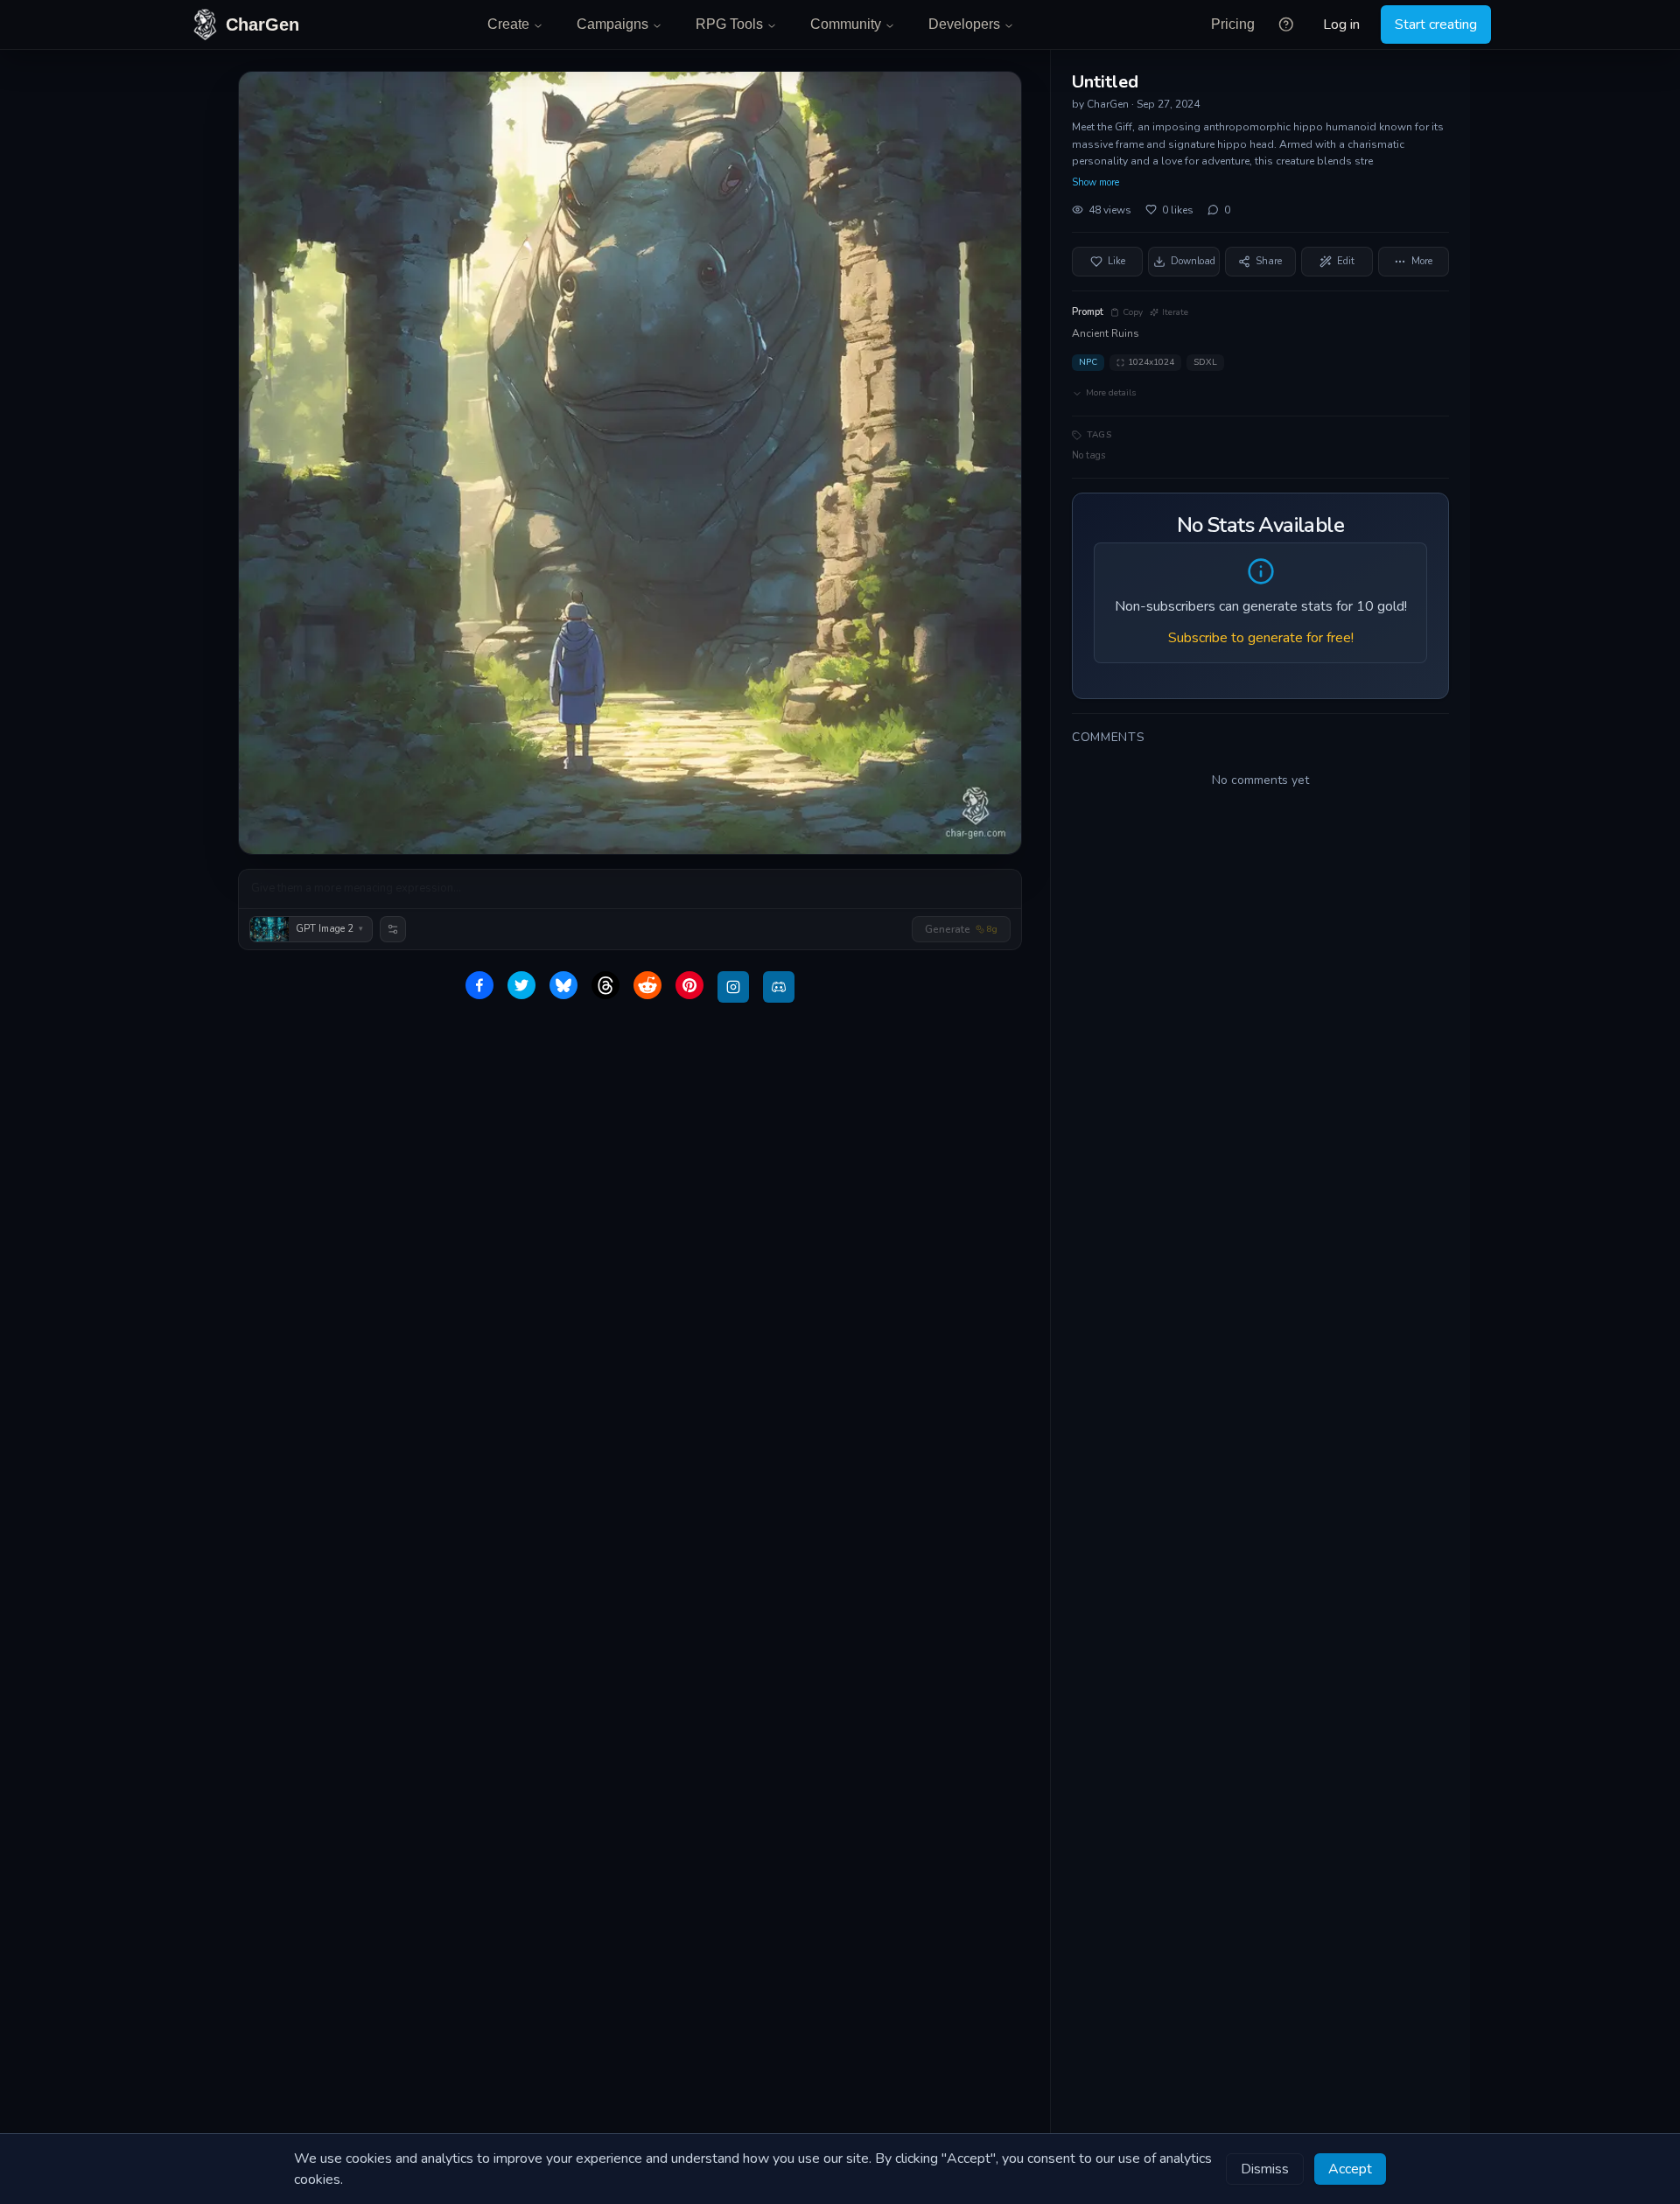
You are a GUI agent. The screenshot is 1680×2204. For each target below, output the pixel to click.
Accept (1350, 2169)
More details (1111, 393)
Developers (964, 24)
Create (508, 24)
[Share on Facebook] (479, 985)
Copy (1133, 312)
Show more (1095, 182)
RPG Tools (729, 24)
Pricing (1233, 24)
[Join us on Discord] (779, 987)
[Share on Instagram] (733, 987)
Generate (961, 929)
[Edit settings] (393, 929)
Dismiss (1265, 2169)
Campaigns (612, 24)
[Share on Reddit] (647, 985)
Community (846, 24)
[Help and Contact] (1286, 24)
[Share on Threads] (605, 985)
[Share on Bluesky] (563, 985)
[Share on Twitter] (521, 985)
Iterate (1175, 312)
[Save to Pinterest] (689, 985)
